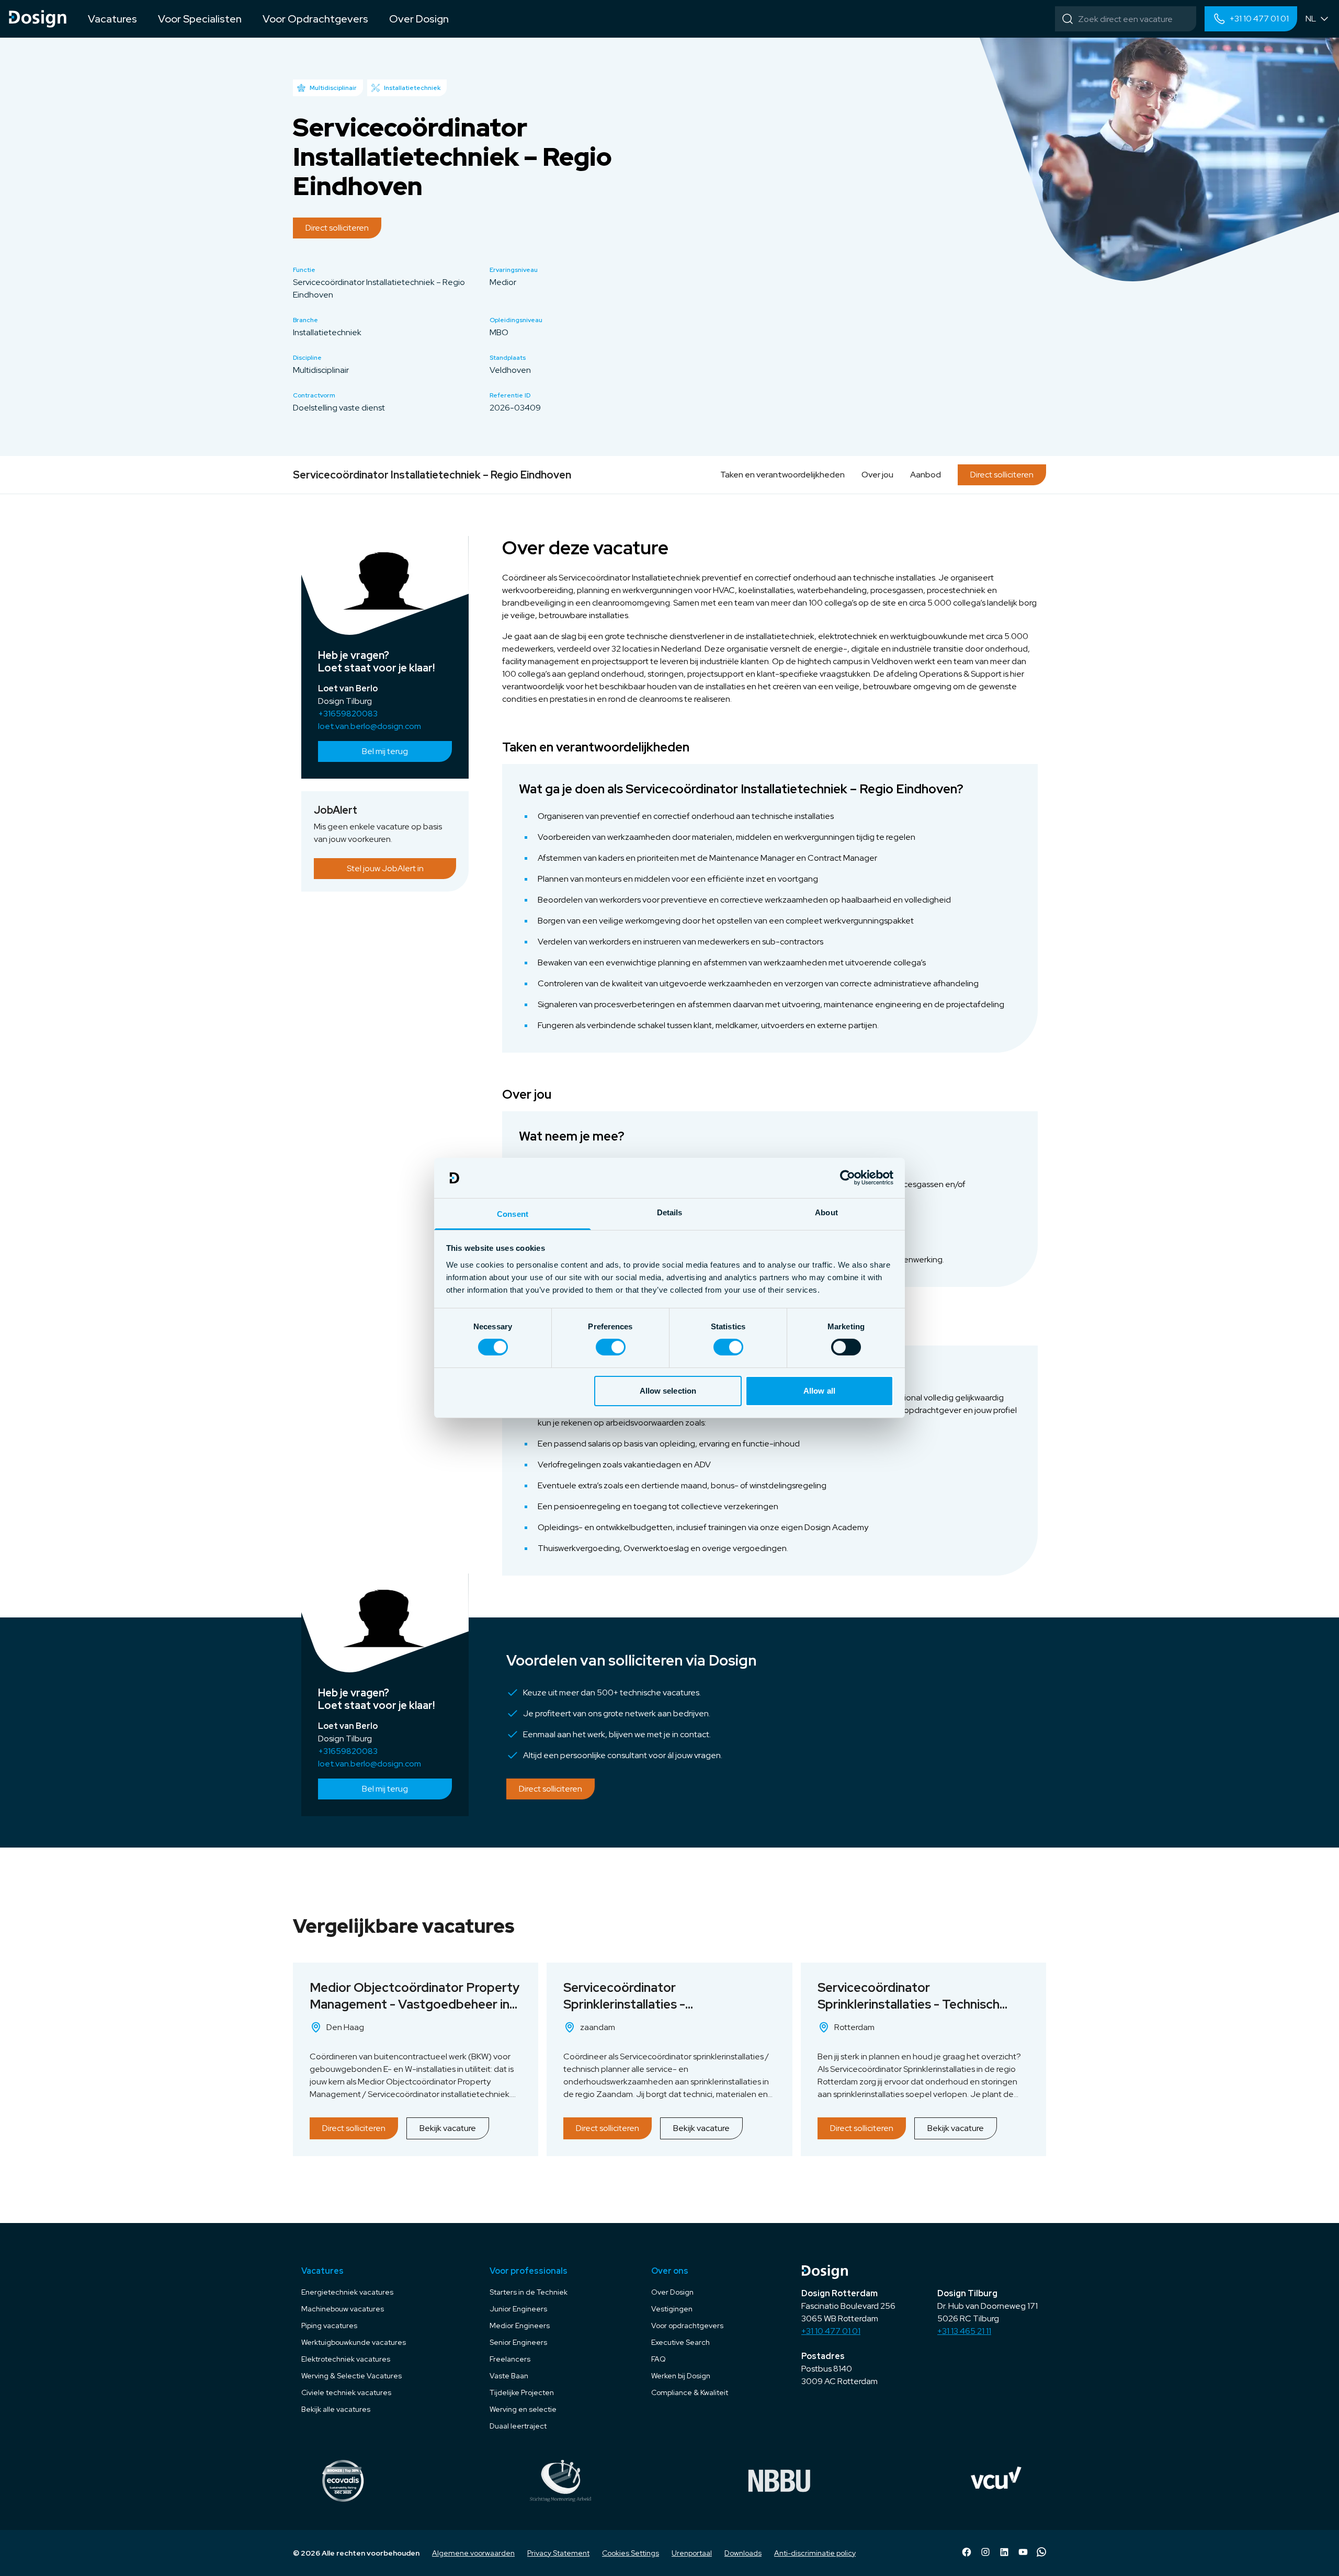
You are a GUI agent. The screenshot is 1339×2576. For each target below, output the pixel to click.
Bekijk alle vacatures (336, 2409)
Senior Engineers (518, 2342)
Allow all (819, 1391)
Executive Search (680, 2342)
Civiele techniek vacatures (346, 2392)
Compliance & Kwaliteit (690, 2392)
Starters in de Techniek (529, 2292)
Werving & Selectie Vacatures (351, 2376)
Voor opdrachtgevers (687, 2326)
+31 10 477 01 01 (831, 2331)
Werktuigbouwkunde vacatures (354, 2342)
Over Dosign (672, 2292)
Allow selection (668, 1391)
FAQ (659, 2359)
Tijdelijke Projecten (522, 2392)
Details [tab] (670, 1212)
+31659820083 (348, 714)
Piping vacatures (329, 2326)
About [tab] (826, 1212)
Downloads (743, 2553)
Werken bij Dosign (681, 2376)
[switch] (611, 1347)
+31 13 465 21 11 (964, 2331)
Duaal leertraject (518, 2426)
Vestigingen (672, 2309)
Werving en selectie (523, 2409)
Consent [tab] (513, 1214)
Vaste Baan (509, 2376)
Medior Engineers (520, 2326)
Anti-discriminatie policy (815, 2553)
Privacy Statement (558, 2553)
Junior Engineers (518, 2309)
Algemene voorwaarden (473, 2553)
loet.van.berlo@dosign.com (370, 726)
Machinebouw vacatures (343, 2309)
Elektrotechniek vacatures (346, 2359)
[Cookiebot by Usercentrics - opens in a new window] (848, 1178)
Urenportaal (692, 2553)
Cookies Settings (631, 2553)
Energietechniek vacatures (347, 2292)
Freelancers (510, 2359)
